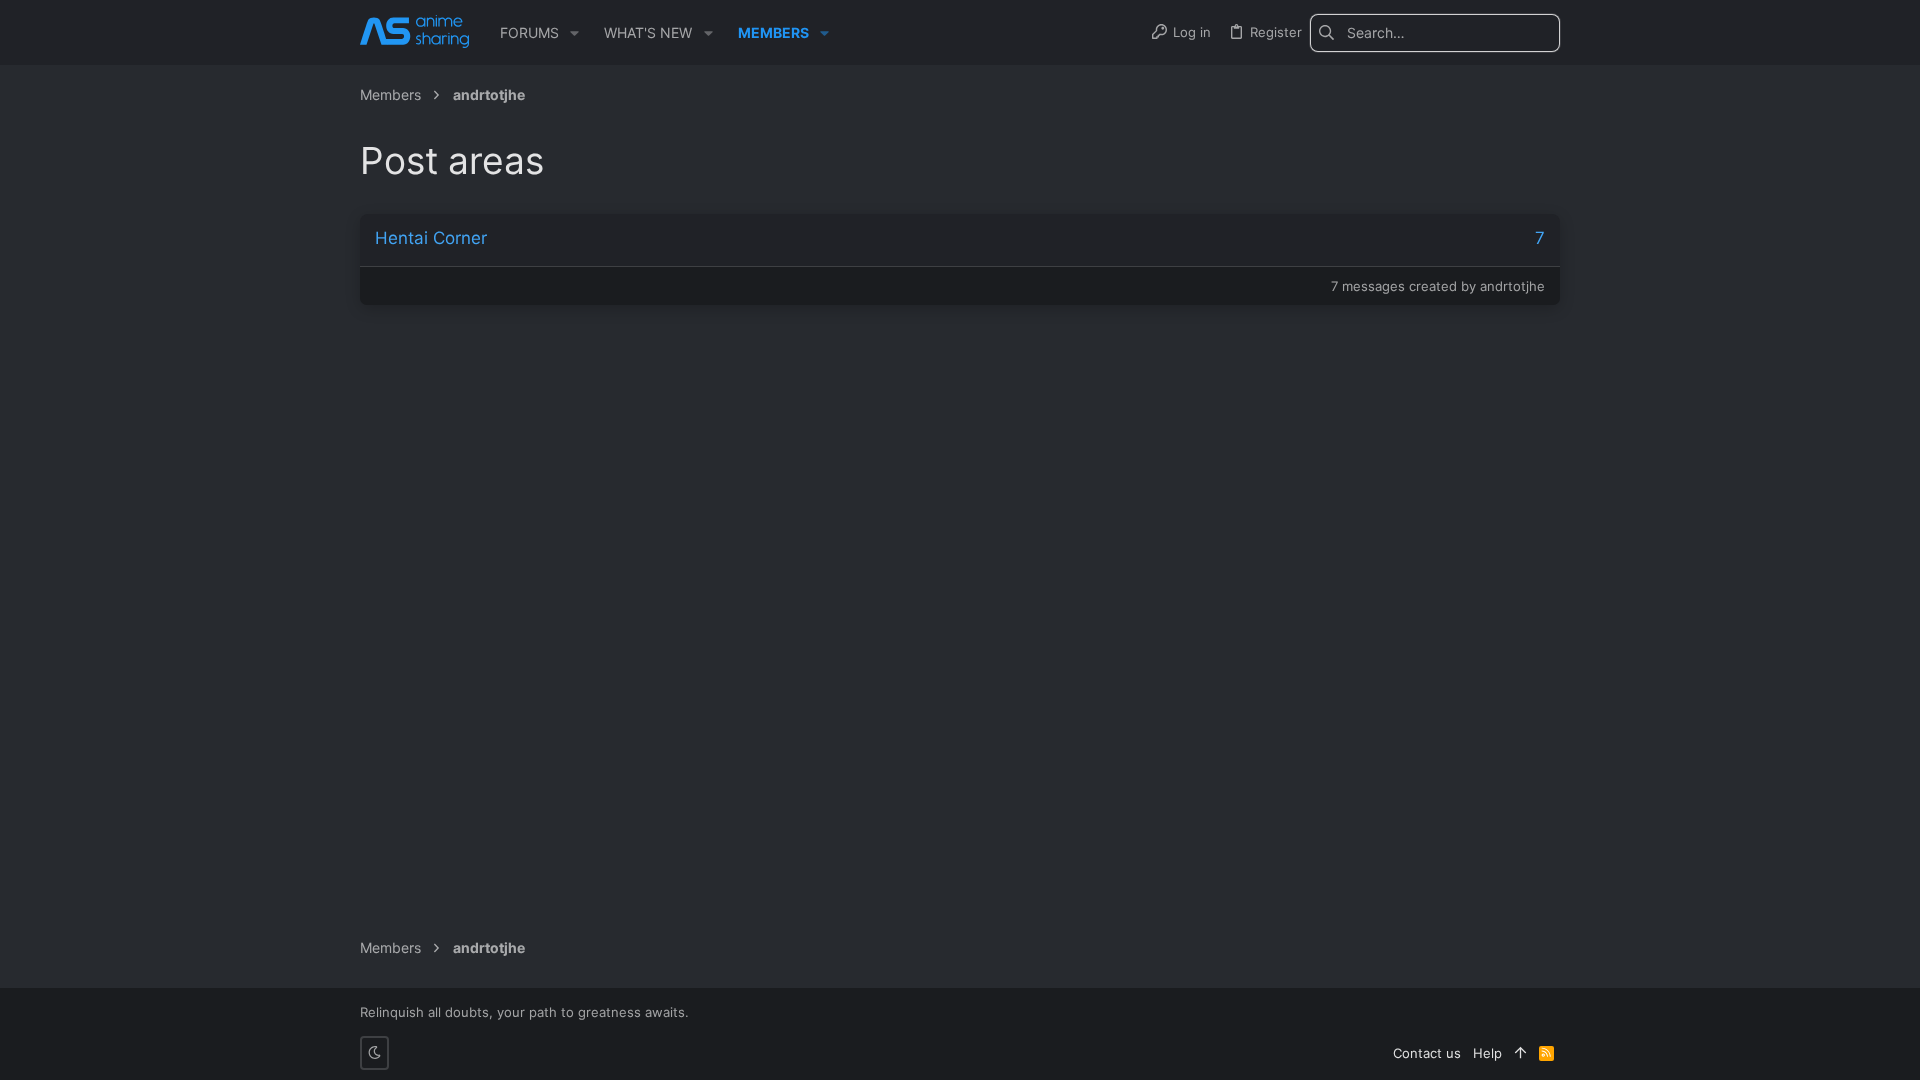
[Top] (1520, 1053)
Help (1487, 1053)
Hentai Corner (431, 238)
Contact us (1427, 1053)
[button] (574, 33)
